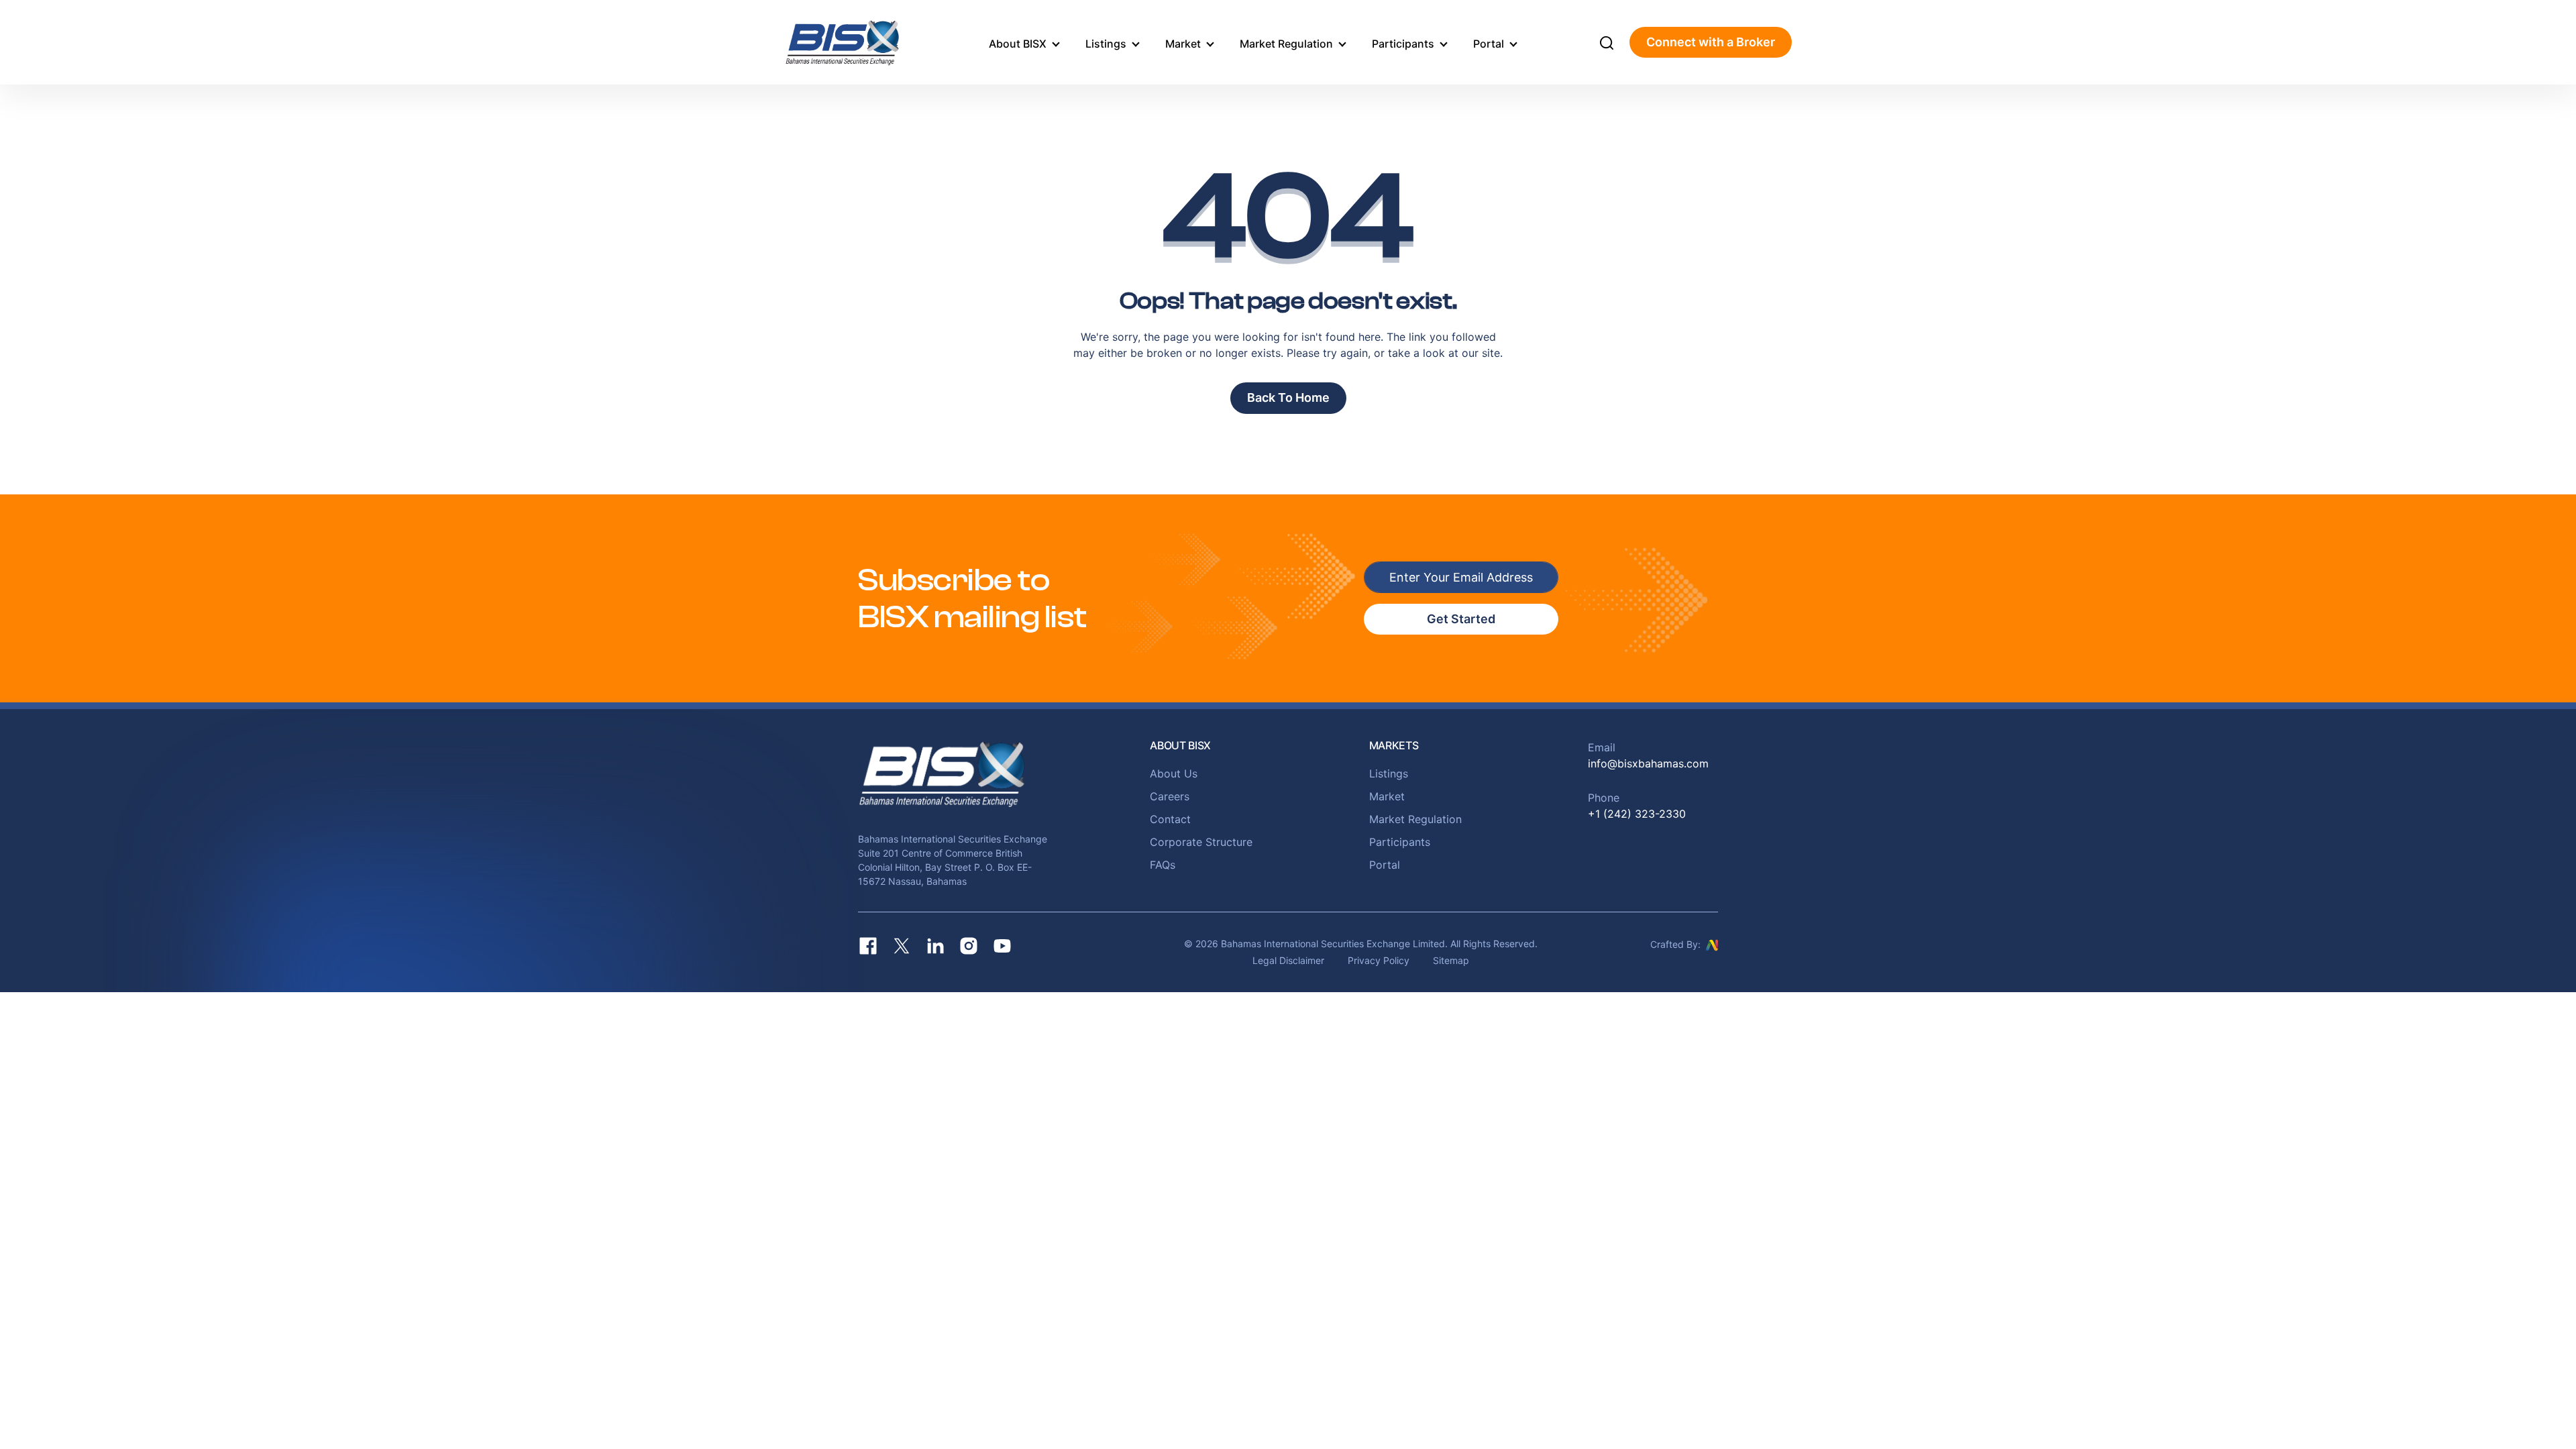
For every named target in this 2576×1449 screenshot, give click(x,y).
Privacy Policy (1379, 960)
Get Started (1461, 619)
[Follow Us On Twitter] (902, 946)
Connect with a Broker (1711, 42)
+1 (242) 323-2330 (1637, 814)
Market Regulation (1286, 44)
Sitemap (1451, 960)
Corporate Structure (1201, 842)
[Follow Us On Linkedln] (935, 946)
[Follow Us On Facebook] (868, 946)
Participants (1403, 44)
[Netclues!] (1712, 944)
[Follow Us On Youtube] (1002, 946)
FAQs (1163, 865)
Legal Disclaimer (1288, 960)
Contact (1170, 819)
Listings (1106, 44)
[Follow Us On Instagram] (969, 946)
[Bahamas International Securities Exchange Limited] (857, 42)
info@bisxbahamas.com (1648, 763)
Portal (1489, 44)
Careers (1170, 796)
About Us (1174, 773)
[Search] (1607, 42)
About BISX (1018, 44)
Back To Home (1288, 397)
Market (1183, 44)
